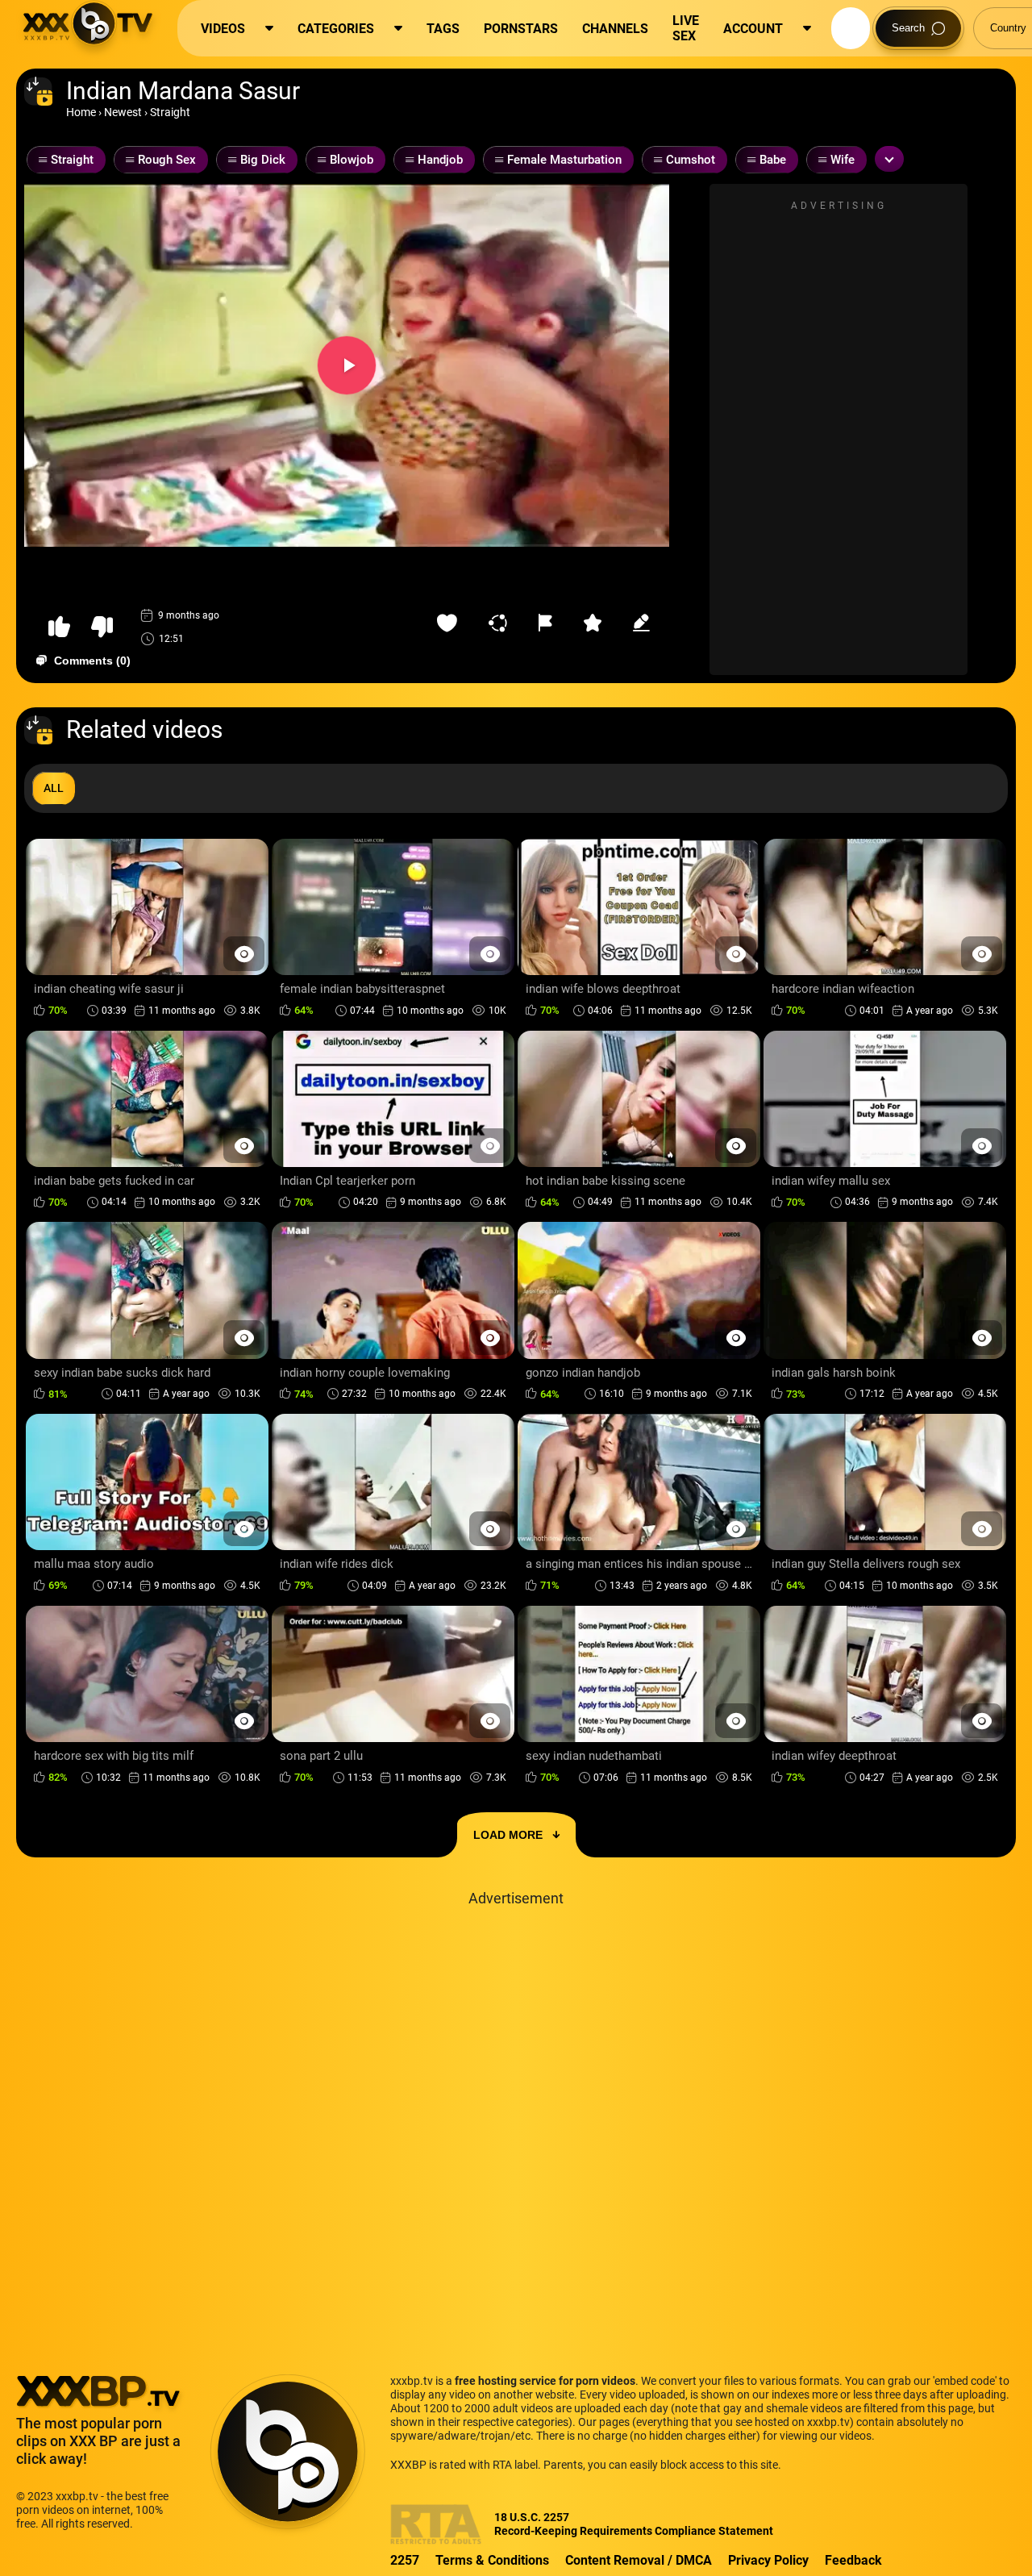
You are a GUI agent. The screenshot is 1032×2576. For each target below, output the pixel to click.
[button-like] (59, 627)
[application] (347, 365)
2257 (405, 2560)
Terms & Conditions (492, 2560)
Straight (170, 112)
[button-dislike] (102, 627)
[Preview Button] (244, 954)
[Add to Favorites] (451, 623)
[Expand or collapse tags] (889, 159)
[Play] (347, 365)
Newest (123, 112)
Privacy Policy (768, 2560)
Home (81, 112)
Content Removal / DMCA (639, 2560)
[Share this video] (501, 623)
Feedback (853, 2560)
